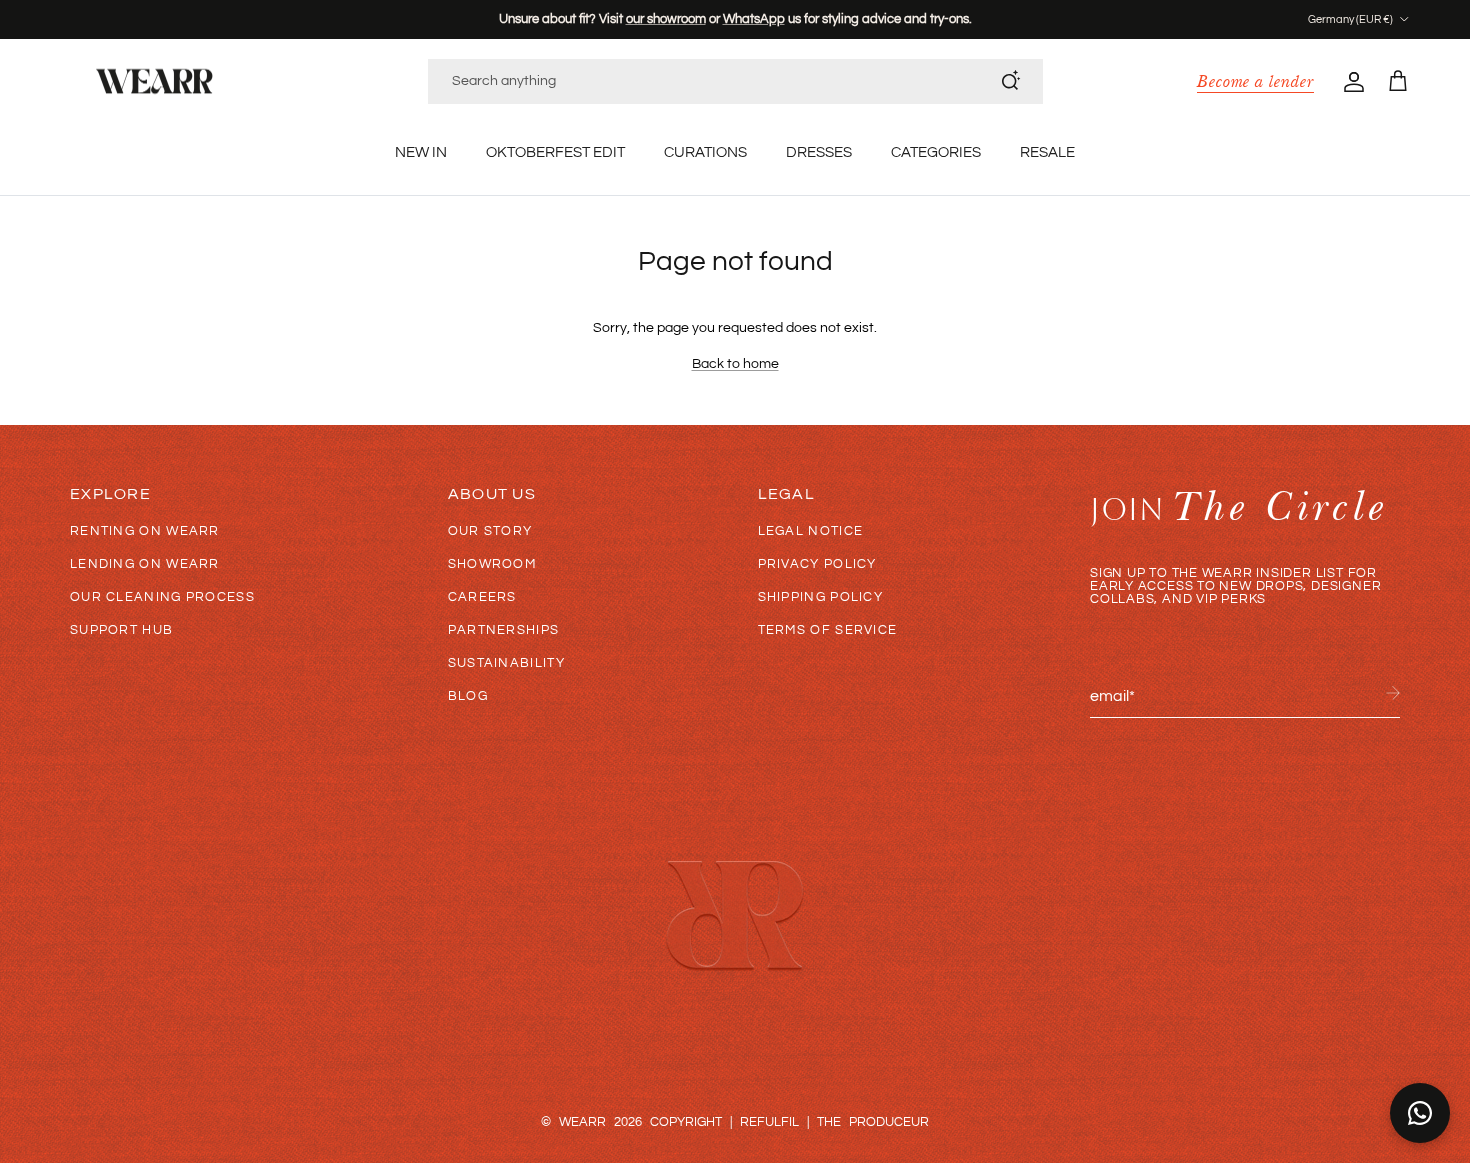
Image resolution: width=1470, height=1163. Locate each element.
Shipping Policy (821, 597)
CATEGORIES (936, 152)
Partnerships (504, 630)
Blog (468, 696)
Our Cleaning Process (162, 597)
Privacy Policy (817, 564)
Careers (482, 597)
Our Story (490, 531)
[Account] (1350, 81)
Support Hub (121, 630)
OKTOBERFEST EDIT (555, 152)
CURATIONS (705, 152)
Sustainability (506, 663)
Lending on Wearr (145, 564)
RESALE (1047, 152)
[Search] (1011, 81)
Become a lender (1255, 81)
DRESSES (819, 152)
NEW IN (421, 152)
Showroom (492, 564)
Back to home (735, 364)
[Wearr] (155, 82)
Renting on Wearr (145, 531)
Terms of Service (828, 630)
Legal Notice (811, 531)
